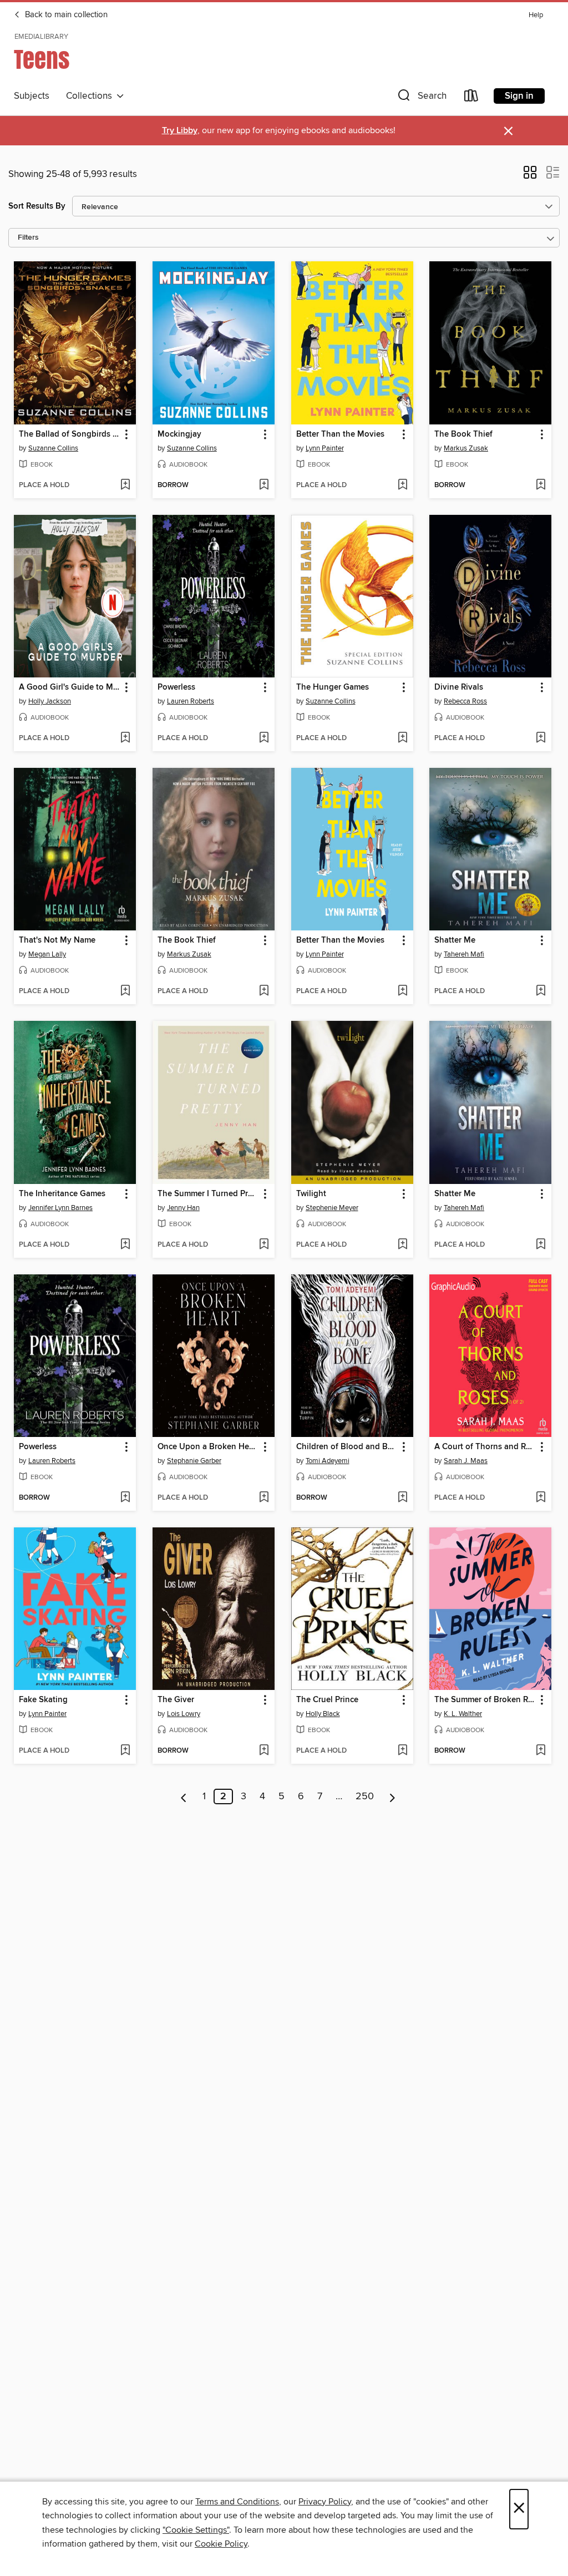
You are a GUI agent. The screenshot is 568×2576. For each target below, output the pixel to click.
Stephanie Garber (194, 1461)
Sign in (519, 96)
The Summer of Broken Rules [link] (485, 1700)
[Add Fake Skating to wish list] (125, 1751)
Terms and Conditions (237, 2502)
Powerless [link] (176, 687)
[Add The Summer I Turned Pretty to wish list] (264, 1245)
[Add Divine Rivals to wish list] (541, 738)
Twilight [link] (311, 1194)
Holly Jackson (50, 701)
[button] (421, 98)
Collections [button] (91, 96)
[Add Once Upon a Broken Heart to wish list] (264, 1498)
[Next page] (392, 1796)
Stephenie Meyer (332, 1208)
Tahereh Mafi (464, 954)
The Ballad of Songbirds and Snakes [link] (70, 434)
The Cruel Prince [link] (327, 1700)
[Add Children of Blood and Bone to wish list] (402, 1498)
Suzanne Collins (53, 448)
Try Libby (180, 131)
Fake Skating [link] (43, 1700)
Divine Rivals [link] (459, 687)
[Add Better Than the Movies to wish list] (402, 485)
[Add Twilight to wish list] (402, 1245)
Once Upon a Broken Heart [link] (208, 1447)
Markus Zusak (466, 448)
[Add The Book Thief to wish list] (541, 485)
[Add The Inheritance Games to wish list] (125, 1245)
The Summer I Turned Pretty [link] (208, 1194)
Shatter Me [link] (455, 940)
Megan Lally (47, 954)
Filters (28, 238)
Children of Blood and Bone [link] (347, 1447)
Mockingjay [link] (179, 434)
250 (365, 1796)
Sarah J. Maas (466, 1461)
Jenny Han (183, 1208)
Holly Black (323, 1714)
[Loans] (471, 98)
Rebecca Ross (465, 701)
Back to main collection (65, 15)
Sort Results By (37, 206)
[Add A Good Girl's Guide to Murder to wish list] (125, 738)
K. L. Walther (463, 1714)
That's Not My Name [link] (57, 940)
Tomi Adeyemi (328, 1461)
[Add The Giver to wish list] (264, 1751)
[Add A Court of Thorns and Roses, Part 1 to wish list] (541, 1498)
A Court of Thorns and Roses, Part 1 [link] (485, 1447)
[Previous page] (184, 1796)
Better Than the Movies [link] (340, 434)
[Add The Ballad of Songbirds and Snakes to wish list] (125, 485)
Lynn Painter (325, 448)
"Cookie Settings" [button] (196, 2530)
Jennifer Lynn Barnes (60, 1208)
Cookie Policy (221, 2544)
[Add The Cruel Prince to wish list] (402, 1751)
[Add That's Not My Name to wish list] (125, 991)
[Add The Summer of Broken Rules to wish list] (541, 1751)
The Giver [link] (176, 1700)
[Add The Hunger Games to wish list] (402, 738)
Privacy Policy (325, 2502)
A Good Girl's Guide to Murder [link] (70, 687)
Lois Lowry (184, 1714)
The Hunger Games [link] (333, 687)
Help (536, 15)
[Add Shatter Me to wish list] (541, 991)
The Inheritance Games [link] (62, 1194)
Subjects (32, 96)
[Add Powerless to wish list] (264, 738)
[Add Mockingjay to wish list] (264, 485)
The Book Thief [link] (463, 434)
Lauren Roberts (191, 701)
